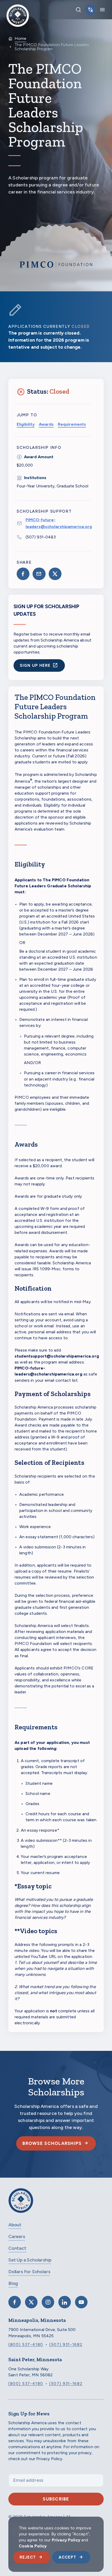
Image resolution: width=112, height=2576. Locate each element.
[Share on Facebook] (23, 574)
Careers (17, 2236)
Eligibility (26, 424)
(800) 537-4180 (26, 2345)
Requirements (72, 424)
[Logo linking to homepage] (18, 10)
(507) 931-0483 (41, 537)
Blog (13, 2283)
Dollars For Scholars (29, 2272)
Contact (17, 2248)
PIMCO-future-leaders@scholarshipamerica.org (59, 523)
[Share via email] (39, 574)
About (15, 2225)
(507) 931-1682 (66, 2345)
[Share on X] (55, 574)
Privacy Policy (66, 2540)
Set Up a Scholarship (30, 2260)
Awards (46, 424)
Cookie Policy (33, 2546)
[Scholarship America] (21, 2204)
